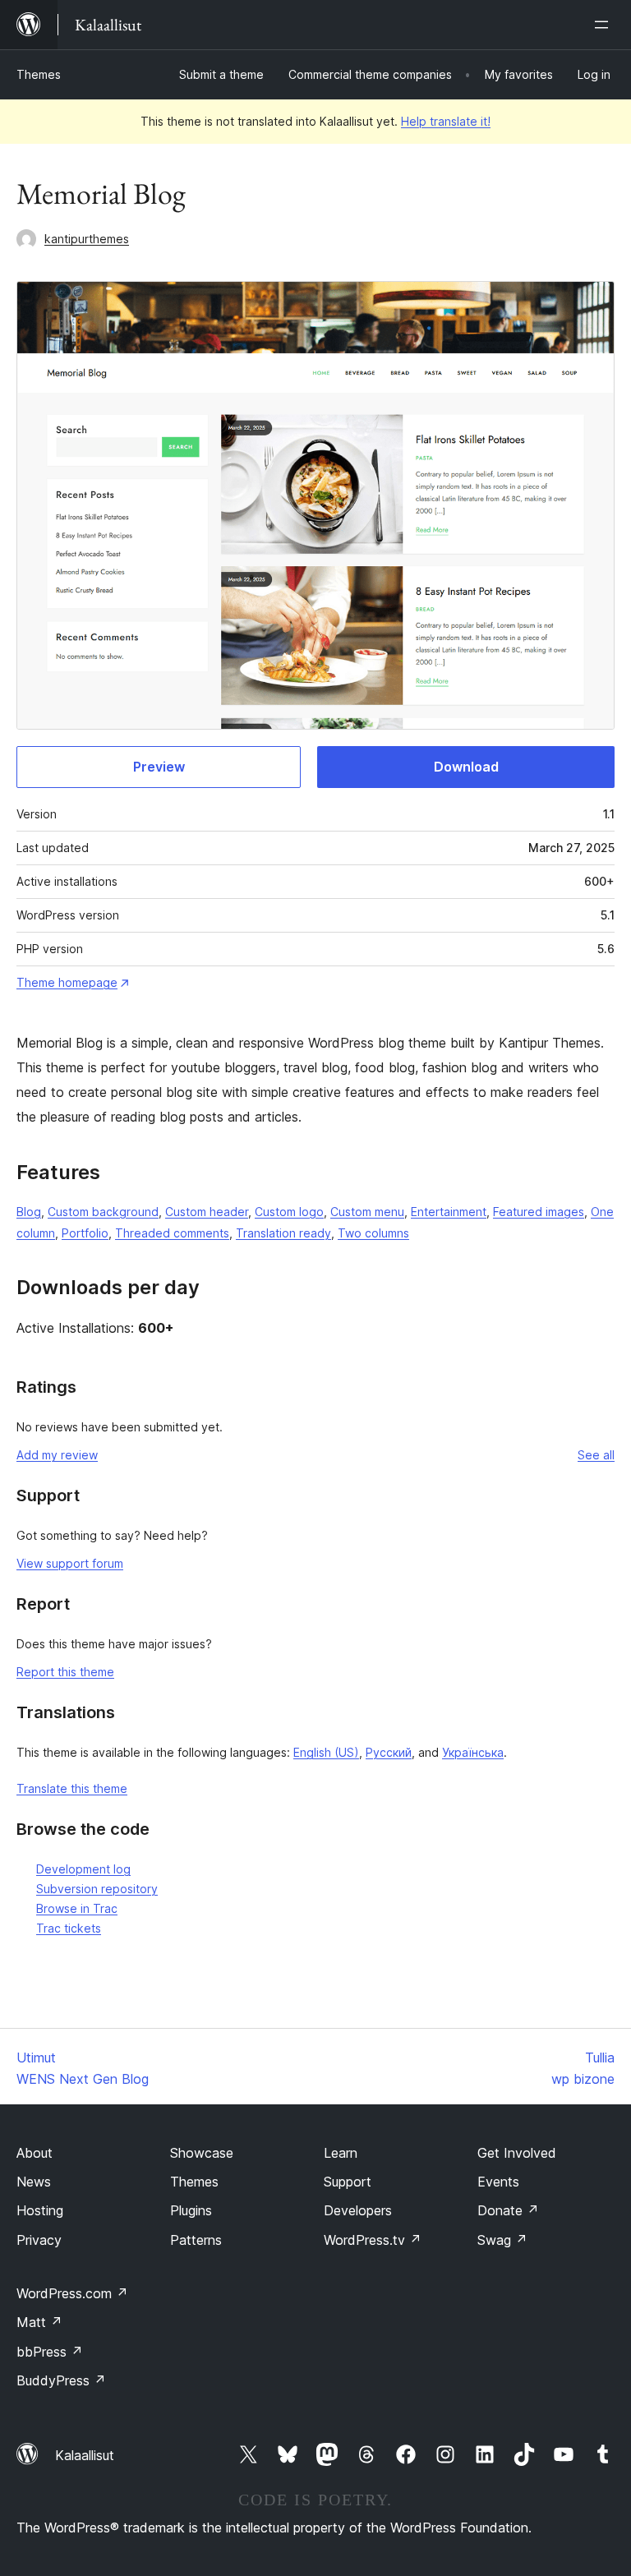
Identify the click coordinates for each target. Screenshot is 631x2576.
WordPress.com (72, 2293)
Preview (159, 767)
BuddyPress (61, 2380)
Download (466, 767)
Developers (358, 2210)
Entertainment (449, 1212)
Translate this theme (72, 1788)
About (35, 2153)
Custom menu (367, 1212)
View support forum (70, 1563)
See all (596, 1455)
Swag (502, 2240)
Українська (473, 1752)
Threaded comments (172, 1233)
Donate (508, 2210)
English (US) (326, 1752)
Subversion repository (97, 1889)
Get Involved (517, 2153)
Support (348, 2182)
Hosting (40, 2210)
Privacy (39, 2240)
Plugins (191, 2210)
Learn (341, 2153)
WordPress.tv (373, 2240)
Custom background (103, 1212)
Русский (389, 1752)
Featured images (539, 1212)
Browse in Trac (77, 1908)
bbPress (50, 2352)
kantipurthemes (87, 239)
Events (498, 2182)
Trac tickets (69, 1928)
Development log (83, 1869)
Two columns (373, 1233)
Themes (39, 74)
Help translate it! (446, 121)
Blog (29, 1212)
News (34, 2182)
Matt (39, 2322)
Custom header (207, 1212)
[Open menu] (605, 25)
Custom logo (289, 1212)
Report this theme (65, 1672)
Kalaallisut (85, 2455)
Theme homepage (67, 982)
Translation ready (283, 1233)
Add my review (57, 1455)
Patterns (196, 2240)
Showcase (202, 2153)
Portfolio (85, 1233)
